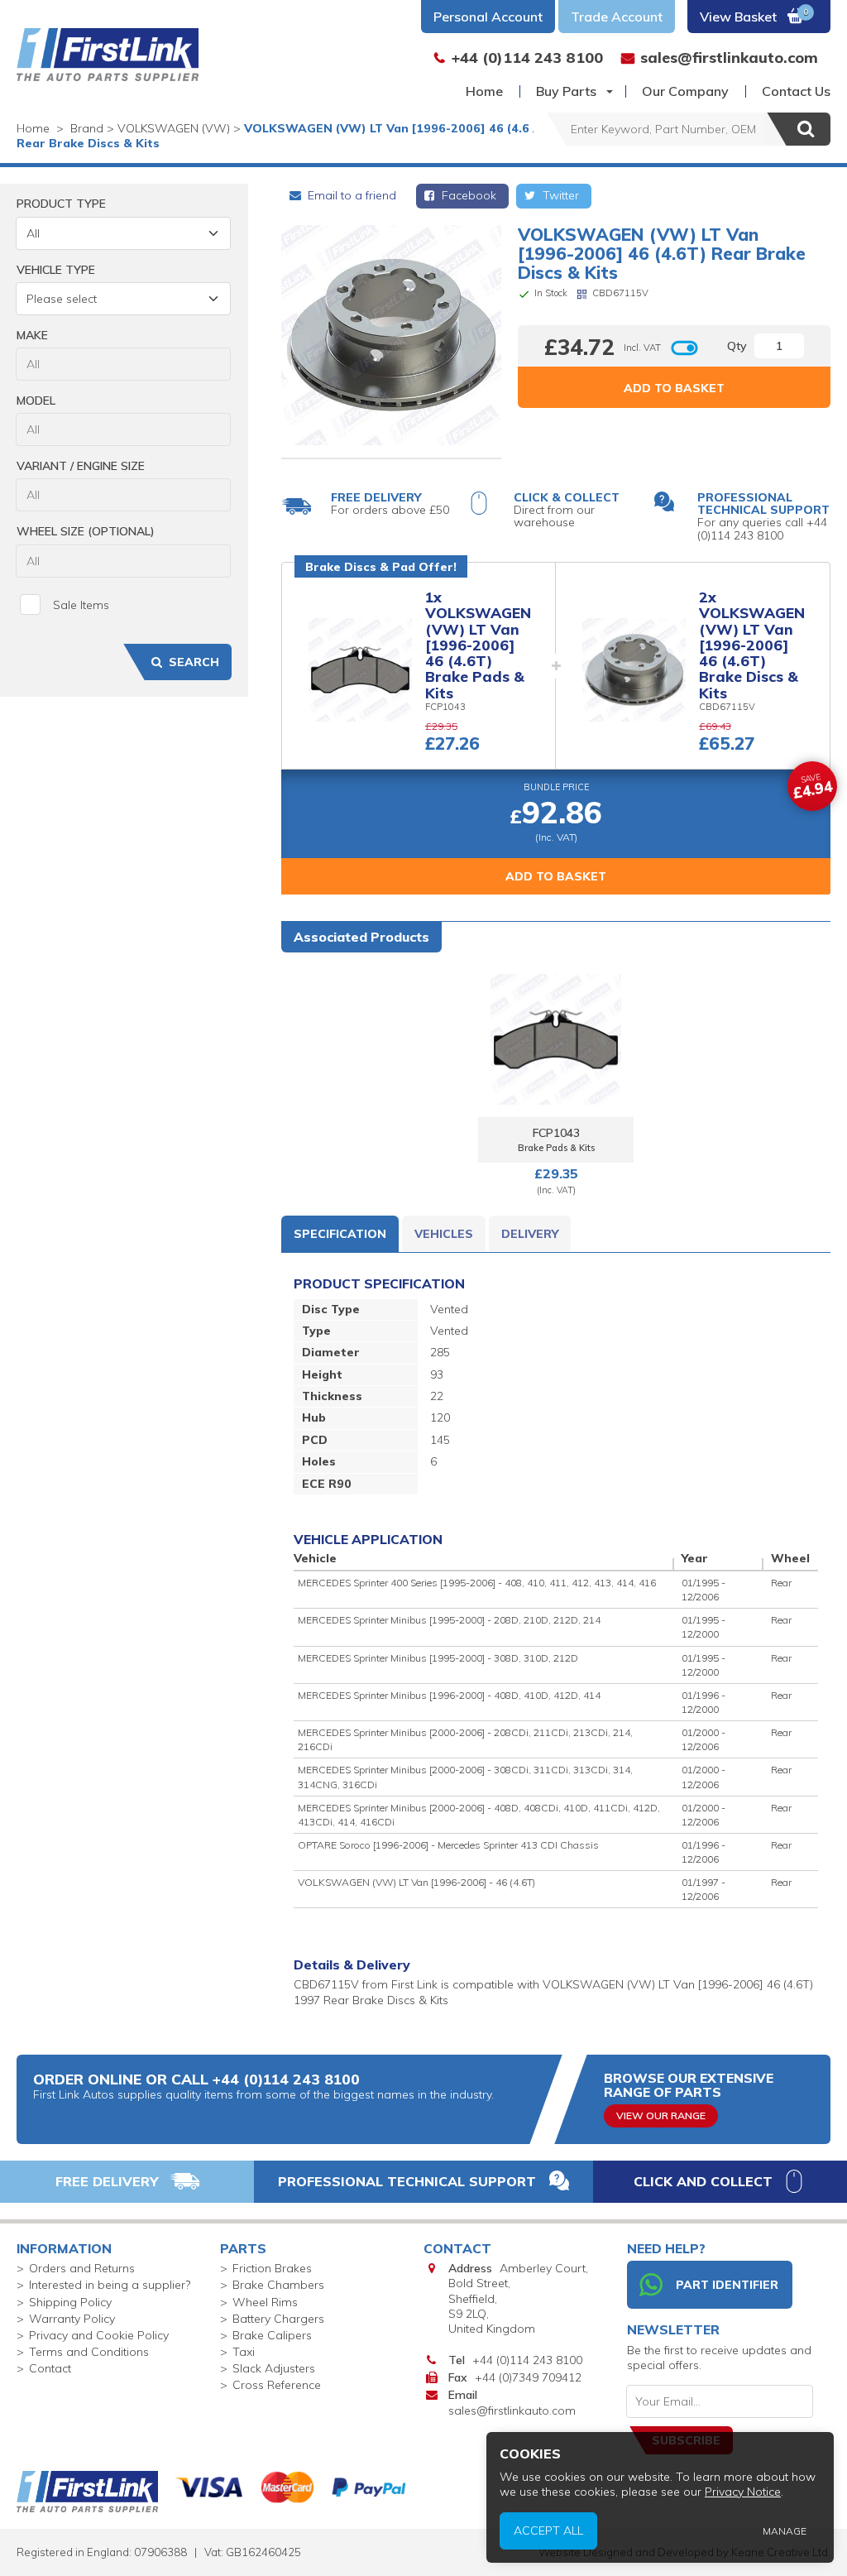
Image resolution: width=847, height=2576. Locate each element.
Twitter (559, 195)
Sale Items (81, 605)
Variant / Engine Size (81, 466)
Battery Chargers (278, 2319)
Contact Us (796, 91)
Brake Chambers (278, 2285)
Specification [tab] (340, 1234)
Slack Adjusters (274, 2368)
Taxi (244, 2352)
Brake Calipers (272, 2335)
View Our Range (661, 2115)
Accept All (548, 2530)
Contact (50, 2368)
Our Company (685, 91)
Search (194, 662)
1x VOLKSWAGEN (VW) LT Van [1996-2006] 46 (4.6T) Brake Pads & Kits (478, 645)
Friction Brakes (272, 2268)
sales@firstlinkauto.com (512, 2411)
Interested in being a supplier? (110, 2285)
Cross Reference (277, 2385)
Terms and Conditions (89, 2352)
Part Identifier (727, 2285)
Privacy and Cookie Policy (99, 2335)
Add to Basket (674, 388)
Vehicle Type (56, 270)
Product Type (61, 204)
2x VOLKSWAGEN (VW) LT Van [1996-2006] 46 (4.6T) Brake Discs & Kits (752, 645)
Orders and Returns (82, 2268)
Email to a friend (350, 195)
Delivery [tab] (530, 1234)
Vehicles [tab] (444, 1234)
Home (484, 91)
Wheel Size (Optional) (86, 531)
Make (32, 335)
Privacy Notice (743, 2492)
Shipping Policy (70, 2302)
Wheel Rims (265, 2302)
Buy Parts (566, 91)
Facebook (467, 195)
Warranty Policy (72, 2319)
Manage (785, 2531)
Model (36, 401)
